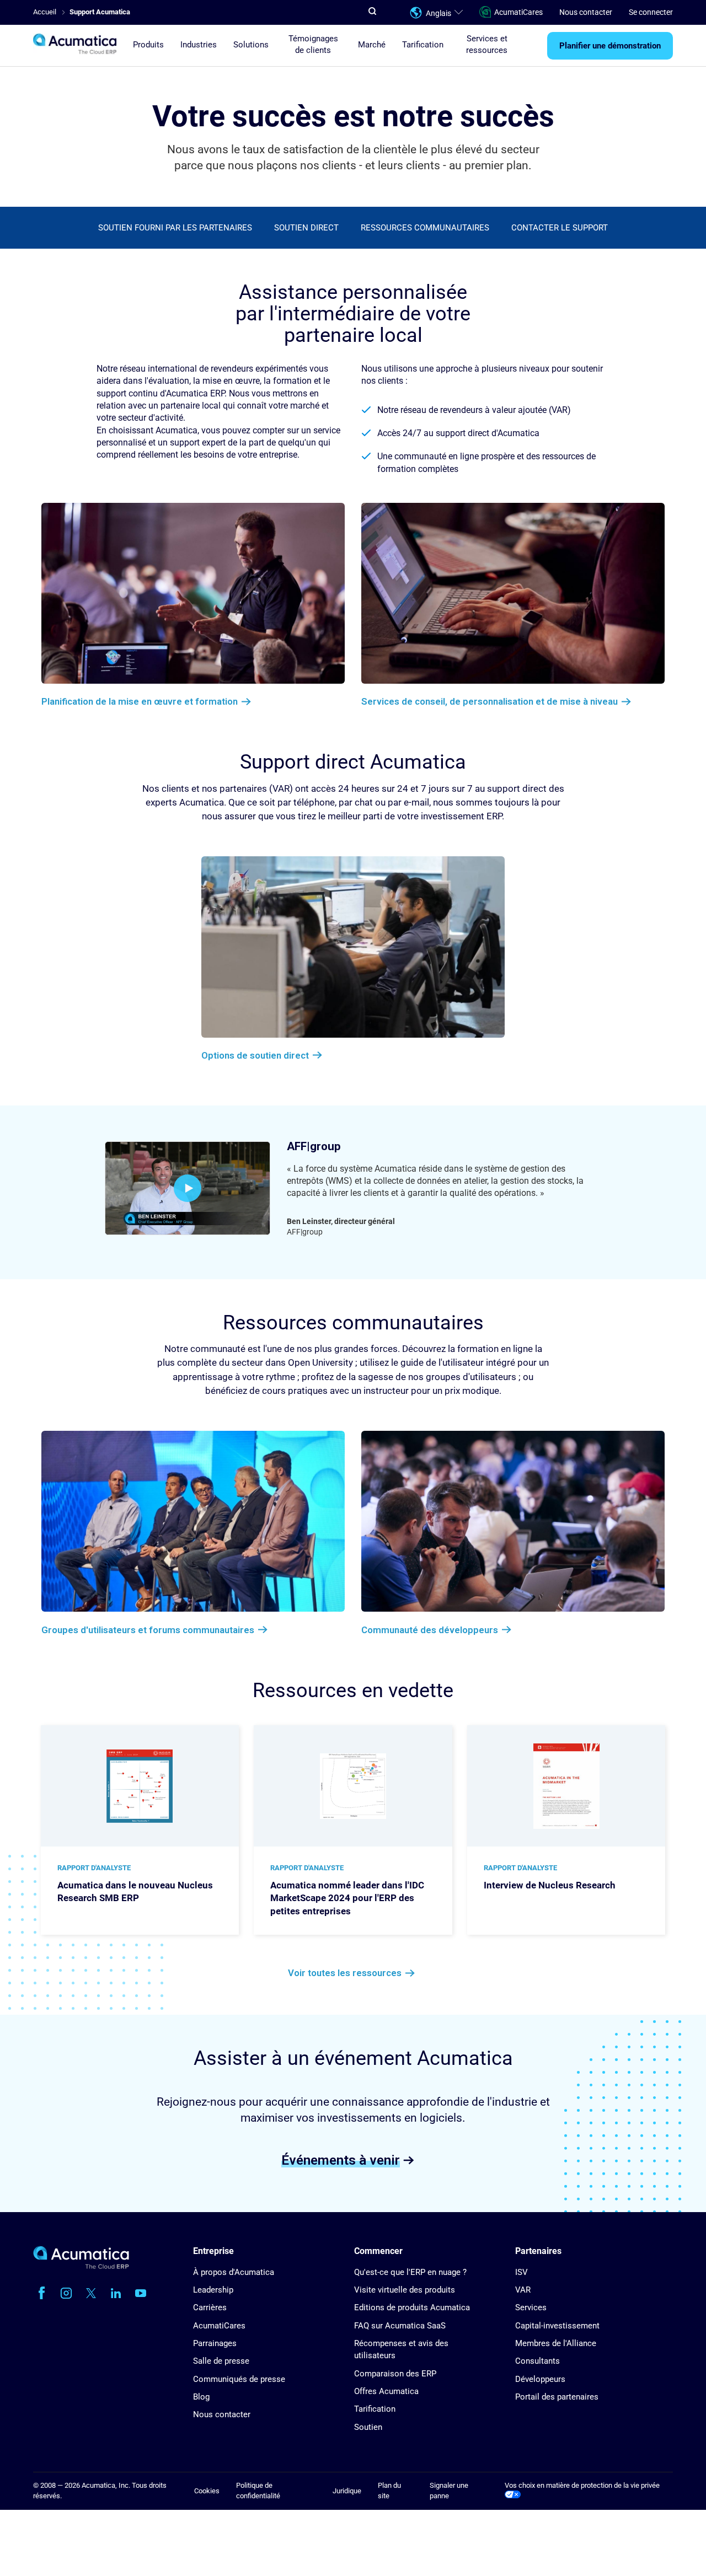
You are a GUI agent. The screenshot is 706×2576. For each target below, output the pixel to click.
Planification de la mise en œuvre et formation (140, 701)
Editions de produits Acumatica (412, 2307)
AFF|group (314, 1146)
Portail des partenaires (557, 2397)
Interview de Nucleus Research (550, 1885)
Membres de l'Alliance (556, 2343)
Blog (201, 2397)
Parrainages (215, 2343)
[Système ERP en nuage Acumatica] (81, 2266)
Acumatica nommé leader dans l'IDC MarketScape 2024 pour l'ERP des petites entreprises (347, 1898)
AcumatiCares (518, 12)
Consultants (537, 2361)
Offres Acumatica (386, 2391)
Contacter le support (560, 228)
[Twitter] (91, 2293)
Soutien (368, 2427)
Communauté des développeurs (430, 1630)
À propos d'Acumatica (234, 2272)
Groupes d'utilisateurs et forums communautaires (148, 1630)
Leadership (213, 2290)
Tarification (423, 45)
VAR (523, 2290)
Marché (372, 45)
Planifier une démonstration (610, 46)
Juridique (347, 2491)
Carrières (210, 2307)
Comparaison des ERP (395, 2374)
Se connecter (651, 12)
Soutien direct (306, 228)
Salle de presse (221, 2361)
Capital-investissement (557, 2326)
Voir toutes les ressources (345, 1973)
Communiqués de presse (239, 2379)
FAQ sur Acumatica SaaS (400, 2326)
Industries (199, 45)
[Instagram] (66, 2293)
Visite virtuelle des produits (405, 2290)
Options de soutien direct (255, 1055)
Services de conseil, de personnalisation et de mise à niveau (490, 701)
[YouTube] (141, 2293)
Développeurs (540, 2379)
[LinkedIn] (116, 2293)
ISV (522, 2272)
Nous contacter (586, 12)
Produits (148, 45)
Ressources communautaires (425, 228)
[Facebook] (41, 2293)
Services (531, 2307)
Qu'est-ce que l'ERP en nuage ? (410, 2272)
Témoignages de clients (313, 44)
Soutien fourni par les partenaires (175, 228)
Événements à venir (341, 2160)
